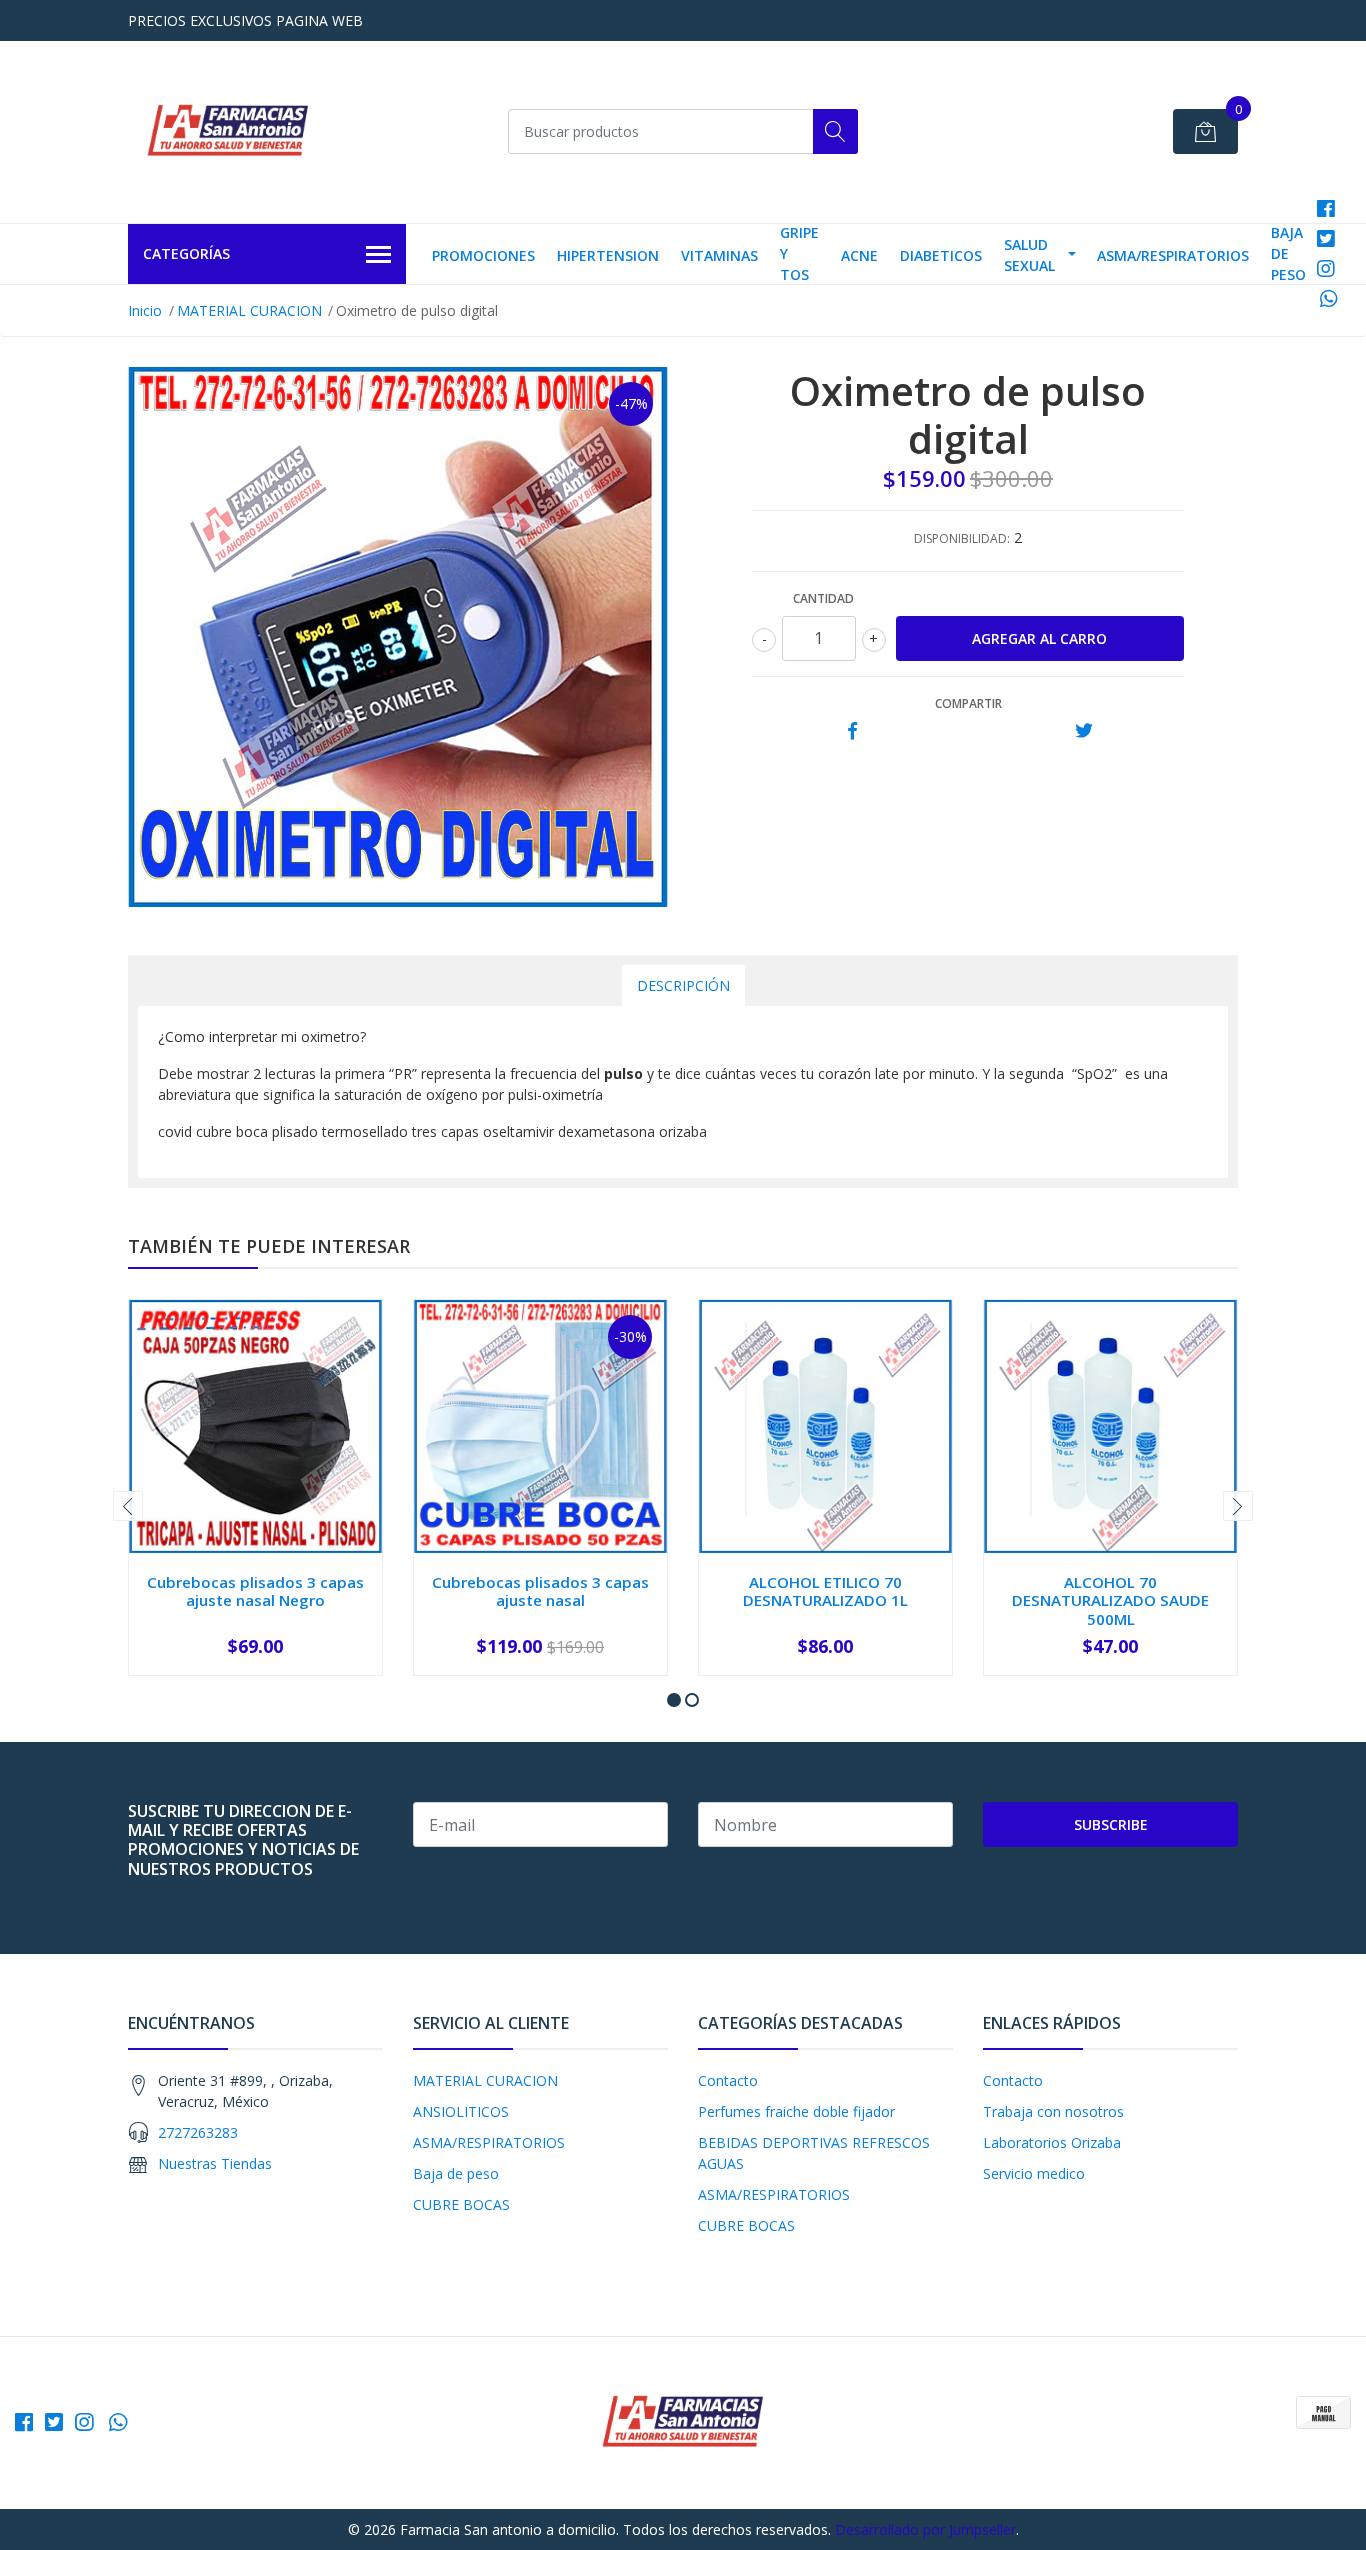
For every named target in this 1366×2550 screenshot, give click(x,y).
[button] (674, 1700)
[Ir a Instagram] (1326, 268)
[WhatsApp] (1329, 298)
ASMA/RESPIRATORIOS (1173, 255)
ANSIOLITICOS (461, 2111)
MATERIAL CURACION (249, 310)
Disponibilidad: (962, 538)
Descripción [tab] (683, 985)
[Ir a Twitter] (1326, 238)
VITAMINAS (719, 255)
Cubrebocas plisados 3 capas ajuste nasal (540, 1591)
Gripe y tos (799, 253)
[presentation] (128, 1506)
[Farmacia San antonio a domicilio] (228, 132)
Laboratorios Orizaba (1052, 2142)
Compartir (968, 703)
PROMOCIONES (483, 255)
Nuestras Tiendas (215, 2163)
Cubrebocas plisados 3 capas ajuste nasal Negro (255, 1591)
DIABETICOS (941, 255)
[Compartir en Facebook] (852, 731)
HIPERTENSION (608, 255)
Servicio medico (1034, 2173)
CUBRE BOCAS (461, 2204)
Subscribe (1111, 1824)
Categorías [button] (186, 253)
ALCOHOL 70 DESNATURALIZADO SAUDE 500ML (1110, 1600)
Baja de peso (1288, 253)
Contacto (728, 2080)
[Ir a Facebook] (1326, 208)
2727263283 (198, 2132)
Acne (859, 255)
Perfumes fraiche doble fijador (796, 2111)
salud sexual (1029, 255)
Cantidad (823, 598)
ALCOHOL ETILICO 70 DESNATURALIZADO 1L (825, 1591)
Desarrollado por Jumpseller (925, 2529)
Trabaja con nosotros (1053, 2111)
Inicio (145, 310)
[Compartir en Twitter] (1083, 731)
